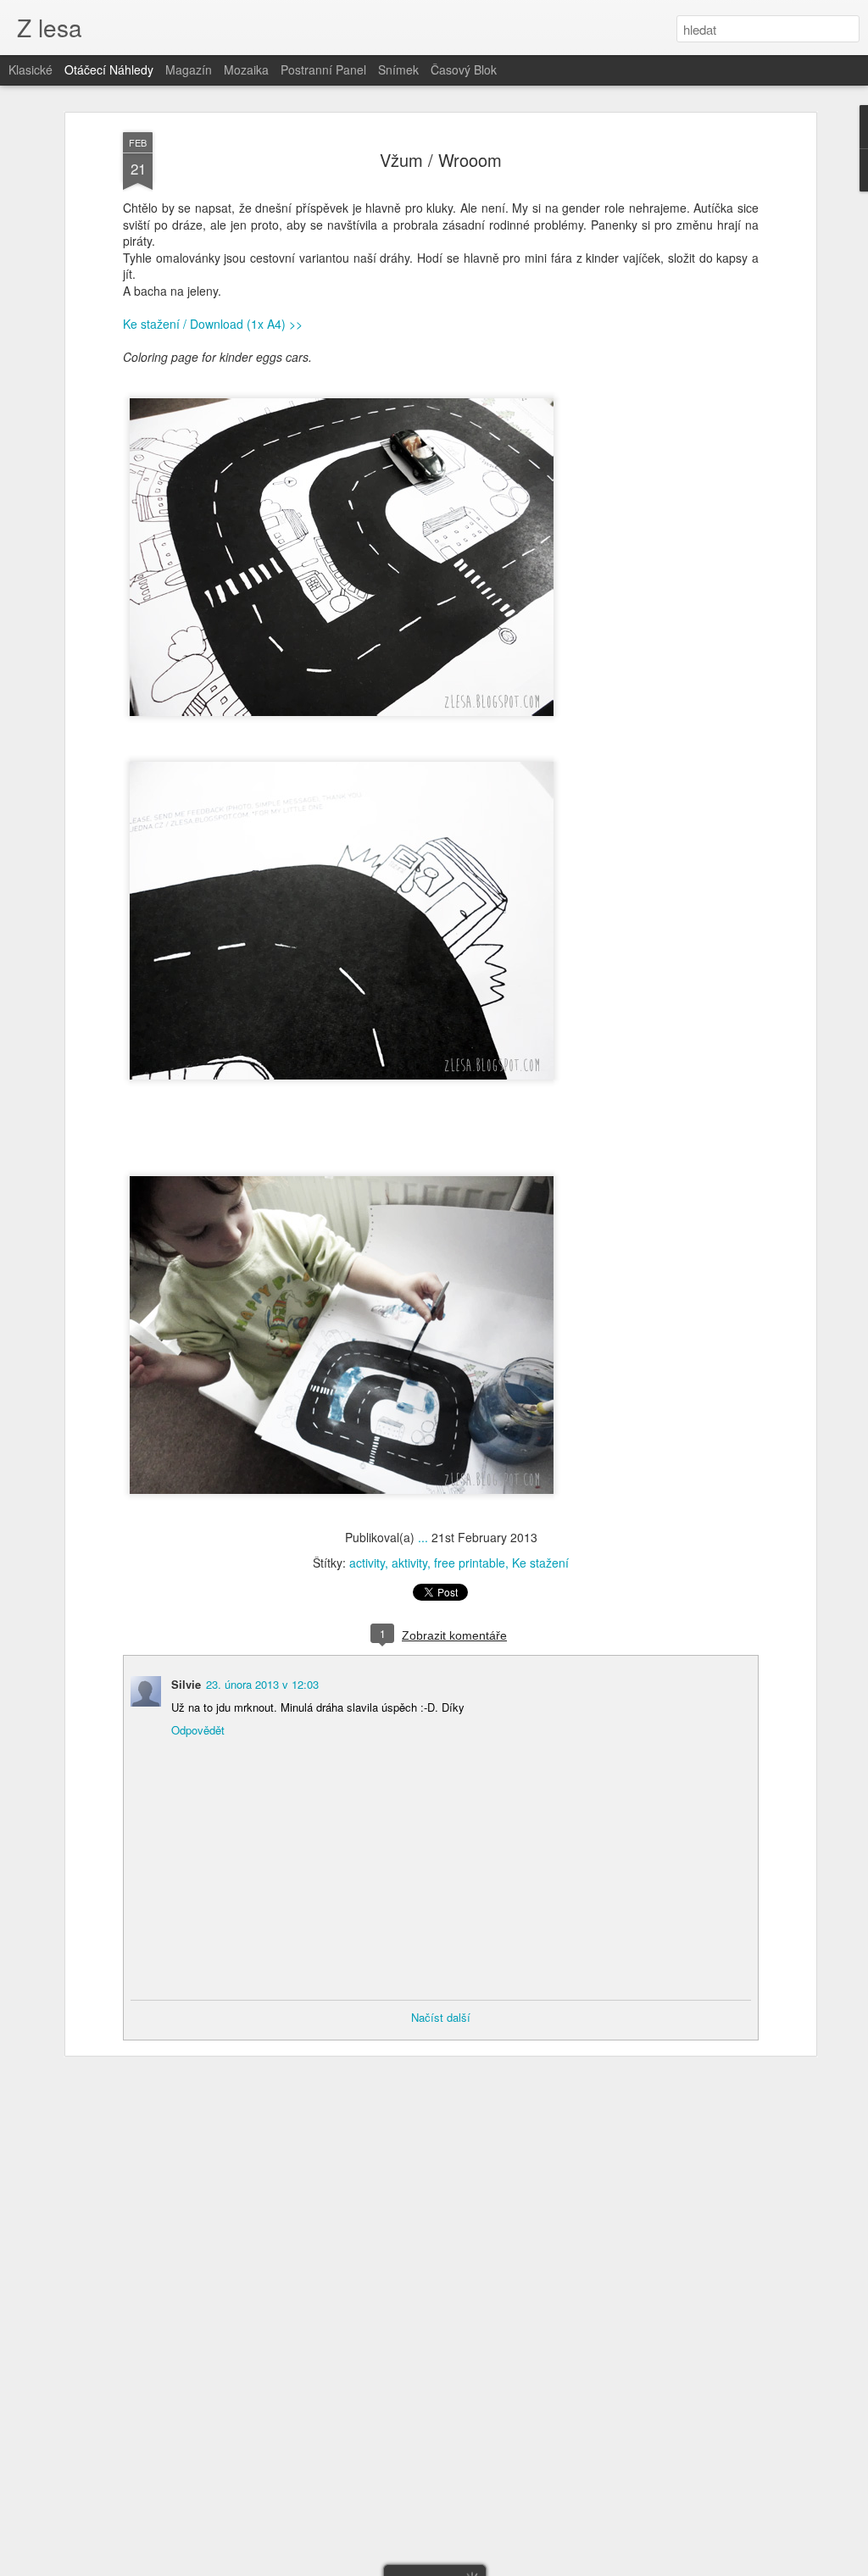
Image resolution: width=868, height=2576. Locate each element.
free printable (470, 1563)
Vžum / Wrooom (441, 160)
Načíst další (441, 2017)
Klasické (31, 69)
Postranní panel (323, 69)
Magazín (189, 69)
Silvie (186, 1684)
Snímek (398, 69)
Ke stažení (540, 1563)
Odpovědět (198, 1730)
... (423, 1537)
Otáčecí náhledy (109, 69)
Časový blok (464, 69)
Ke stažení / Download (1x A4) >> (213, 324)
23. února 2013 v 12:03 (262, 1684)
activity (367, 1563)
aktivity (409, 1563)
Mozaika (246, 69)
